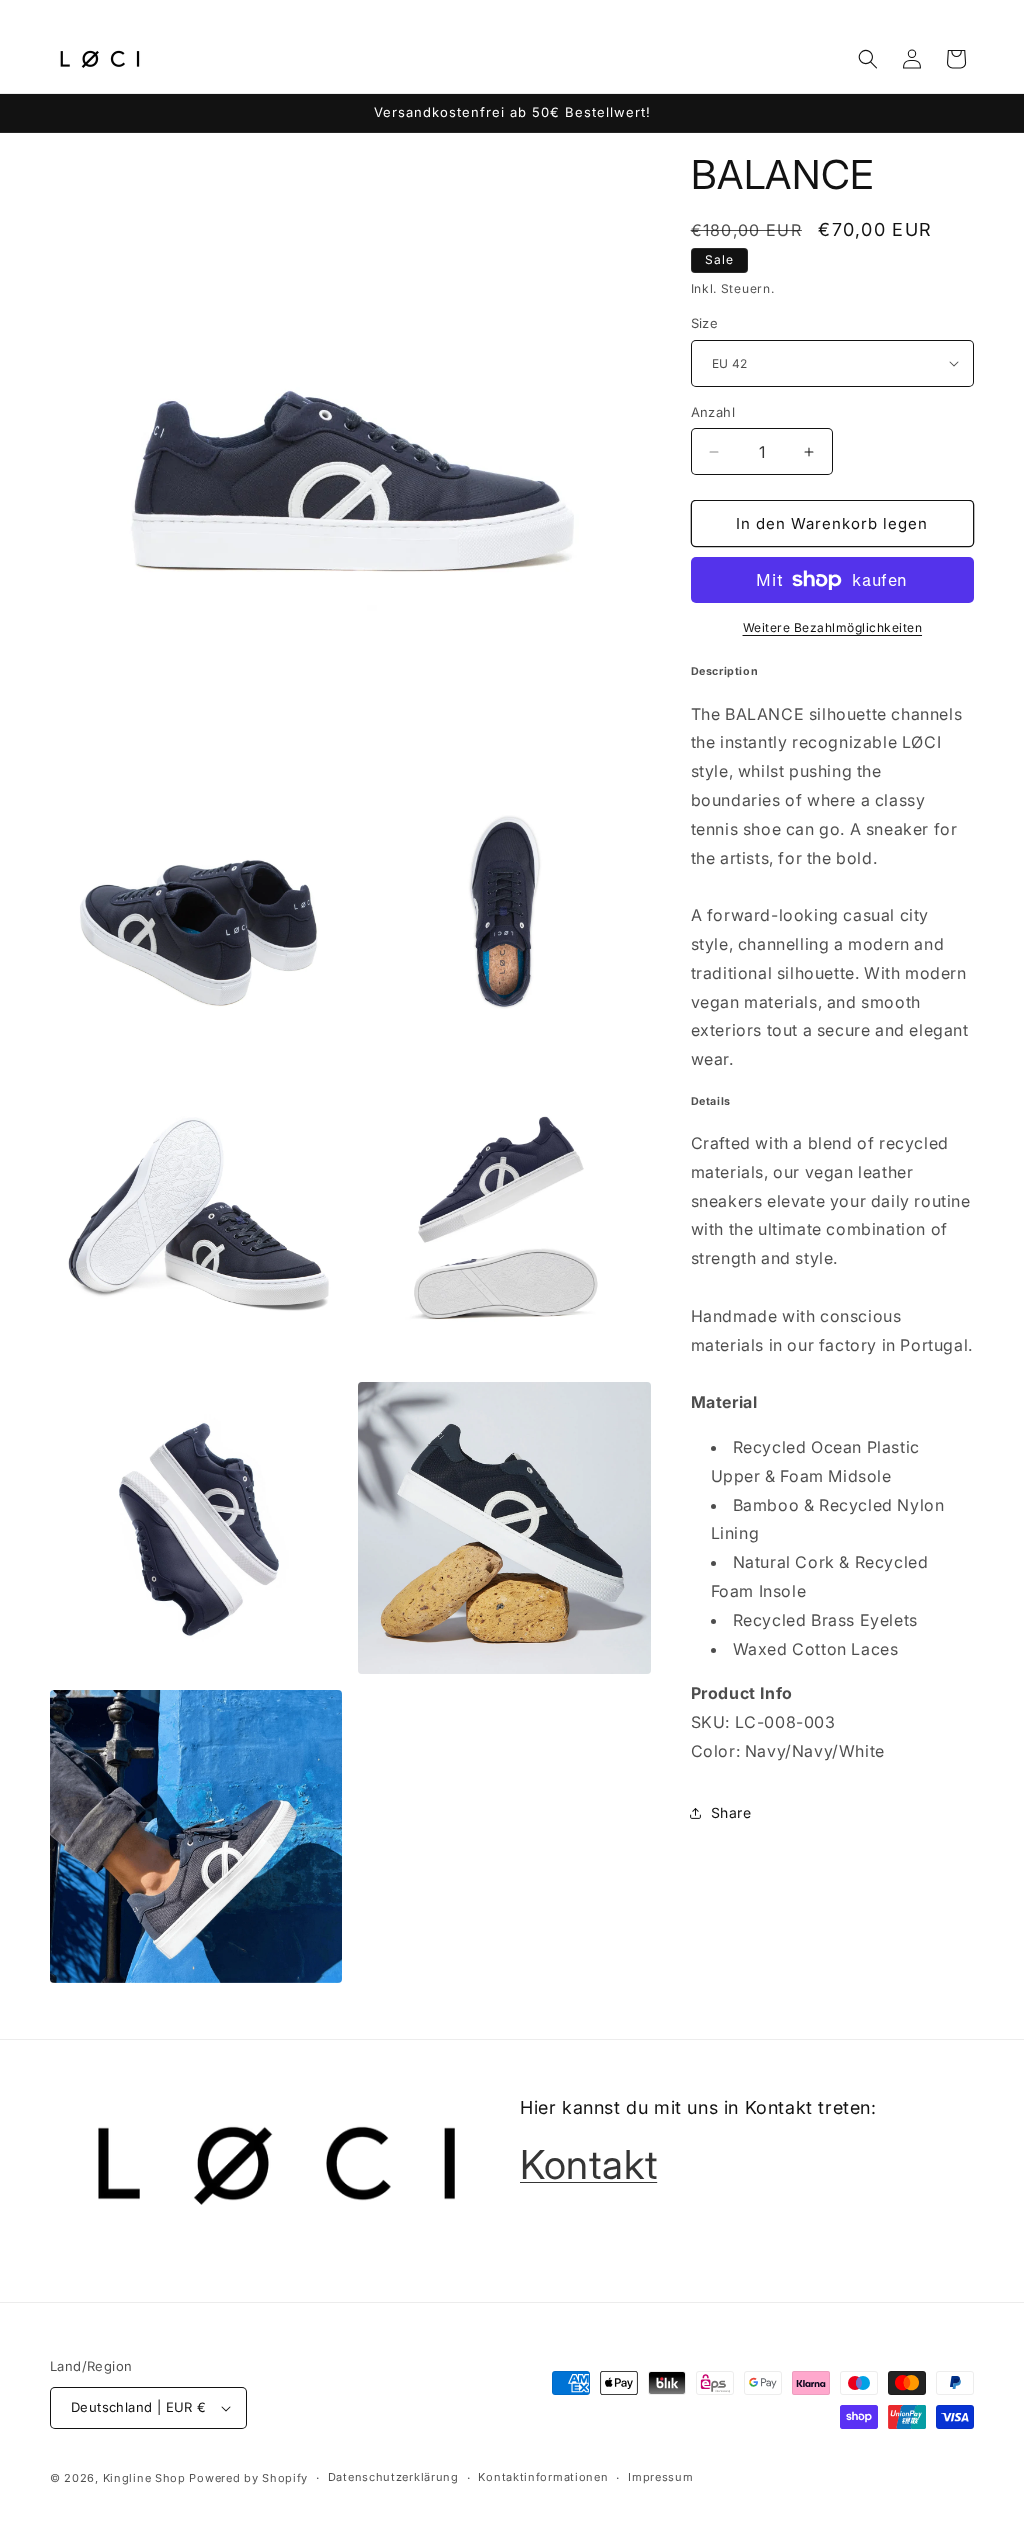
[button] (868, 59)
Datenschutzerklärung (393, 2477)
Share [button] (731, 1812)
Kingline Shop (144, 2478)
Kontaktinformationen (543, 2477)
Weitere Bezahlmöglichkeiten (833, 627)
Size (705, 323)
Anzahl (713, 412)
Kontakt (588, 2164)
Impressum (660, 2477)
